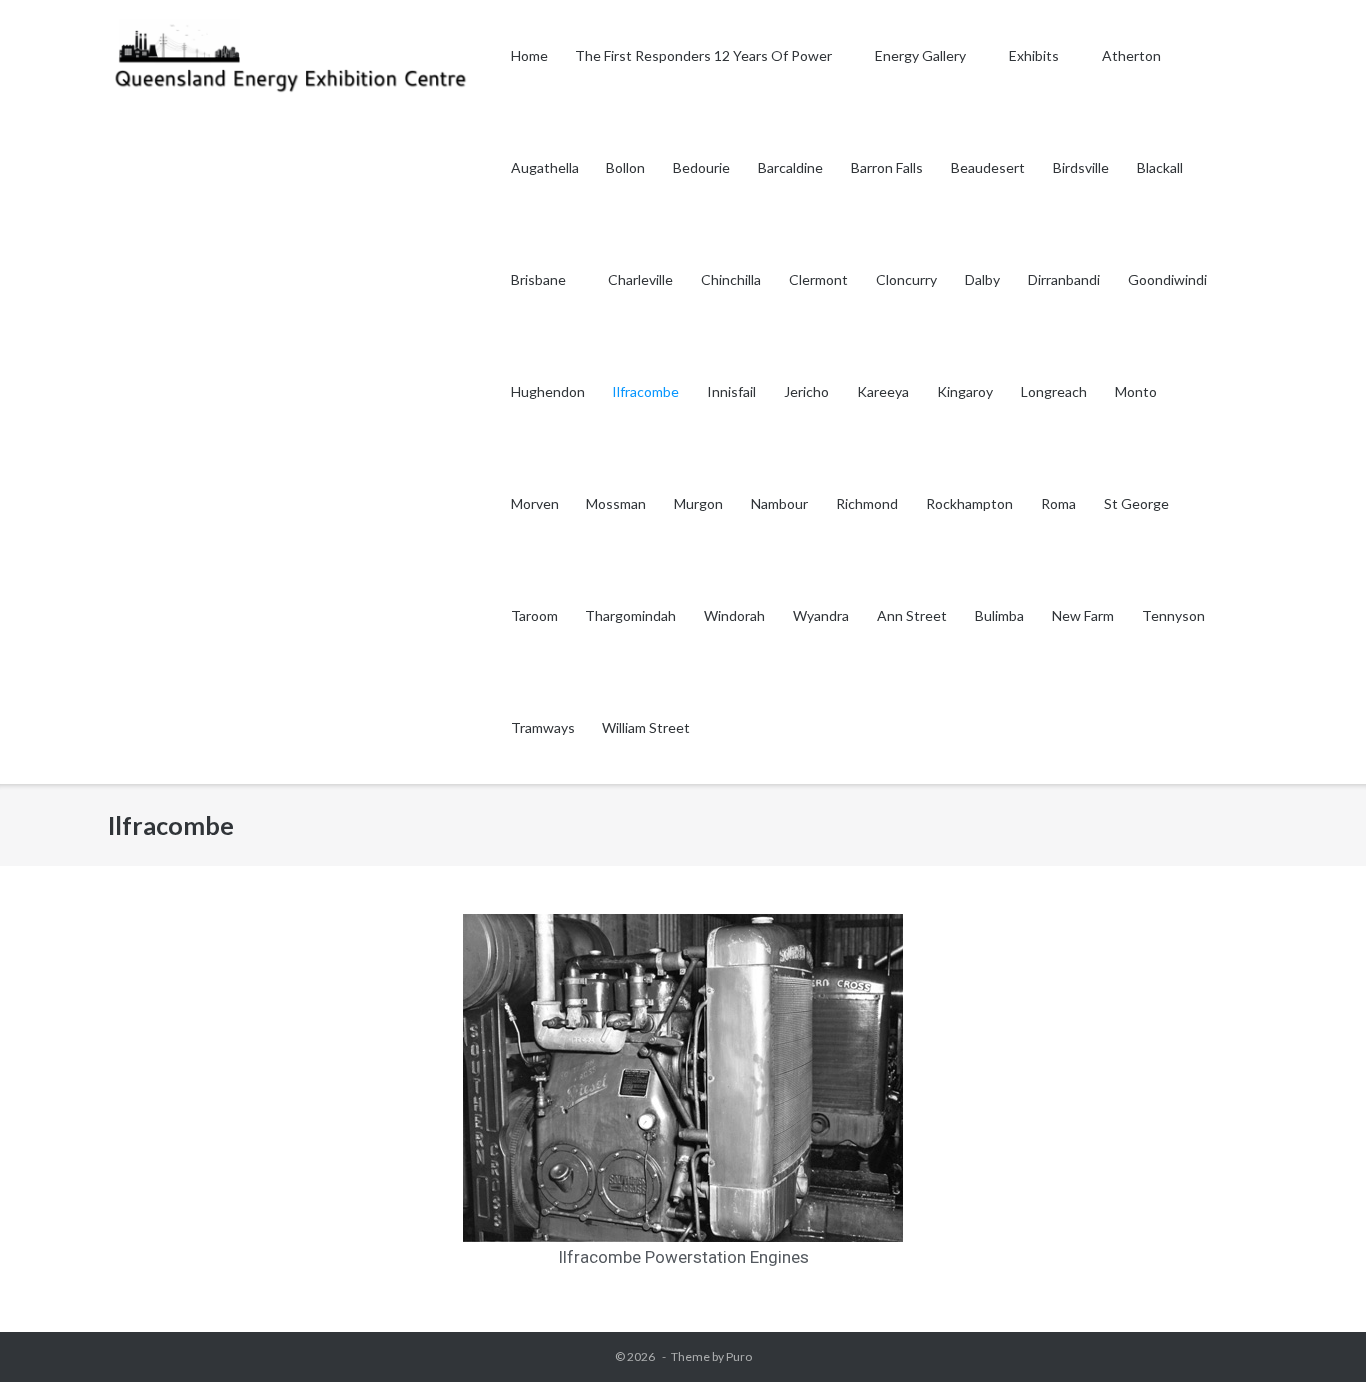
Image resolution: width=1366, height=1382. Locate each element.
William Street (646, 727)
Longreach (1054, 391)
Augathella (545, 167)
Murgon (698, 503)
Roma (1058, 503)
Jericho (806, 391)
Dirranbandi (1064, 279)
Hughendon (548, 391)
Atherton (1133, 55)
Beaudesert (988, 167)
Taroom (534, 615)
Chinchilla (731, 279)
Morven (535, 503)
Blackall (1160, 167)
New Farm (1083, 615)
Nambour (779, 503)
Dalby (982, 279)
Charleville (640, 279)
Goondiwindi (1167, 279)
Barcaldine (790, 167)
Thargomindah (630, 615)
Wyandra (821, 615)
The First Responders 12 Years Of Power (703, 55)
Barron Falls (887, 167)
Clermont (818, 279)
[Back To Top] (1315, 1332)
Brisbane (538, 279)
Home (529, 55)
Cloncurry (906, 279)
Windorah (734, 615)
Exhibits (1034, 55)
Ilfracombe (645, 391)
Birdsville (1081, 167)
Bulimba (999, 615)
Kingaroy (965, 391)
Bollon (625, 167)
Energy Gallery (920, 55)
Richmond (867, 503)
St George (1136, 503)
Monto (1136, 391)
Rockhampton (969, 503)
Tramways (543, 727)
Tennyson (1173, 615)
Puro (739, 1356)
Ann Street (912, 615)
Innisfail (731, 391)
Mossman (616, 503)
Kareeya (883, 391)
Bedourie (701, 167)
